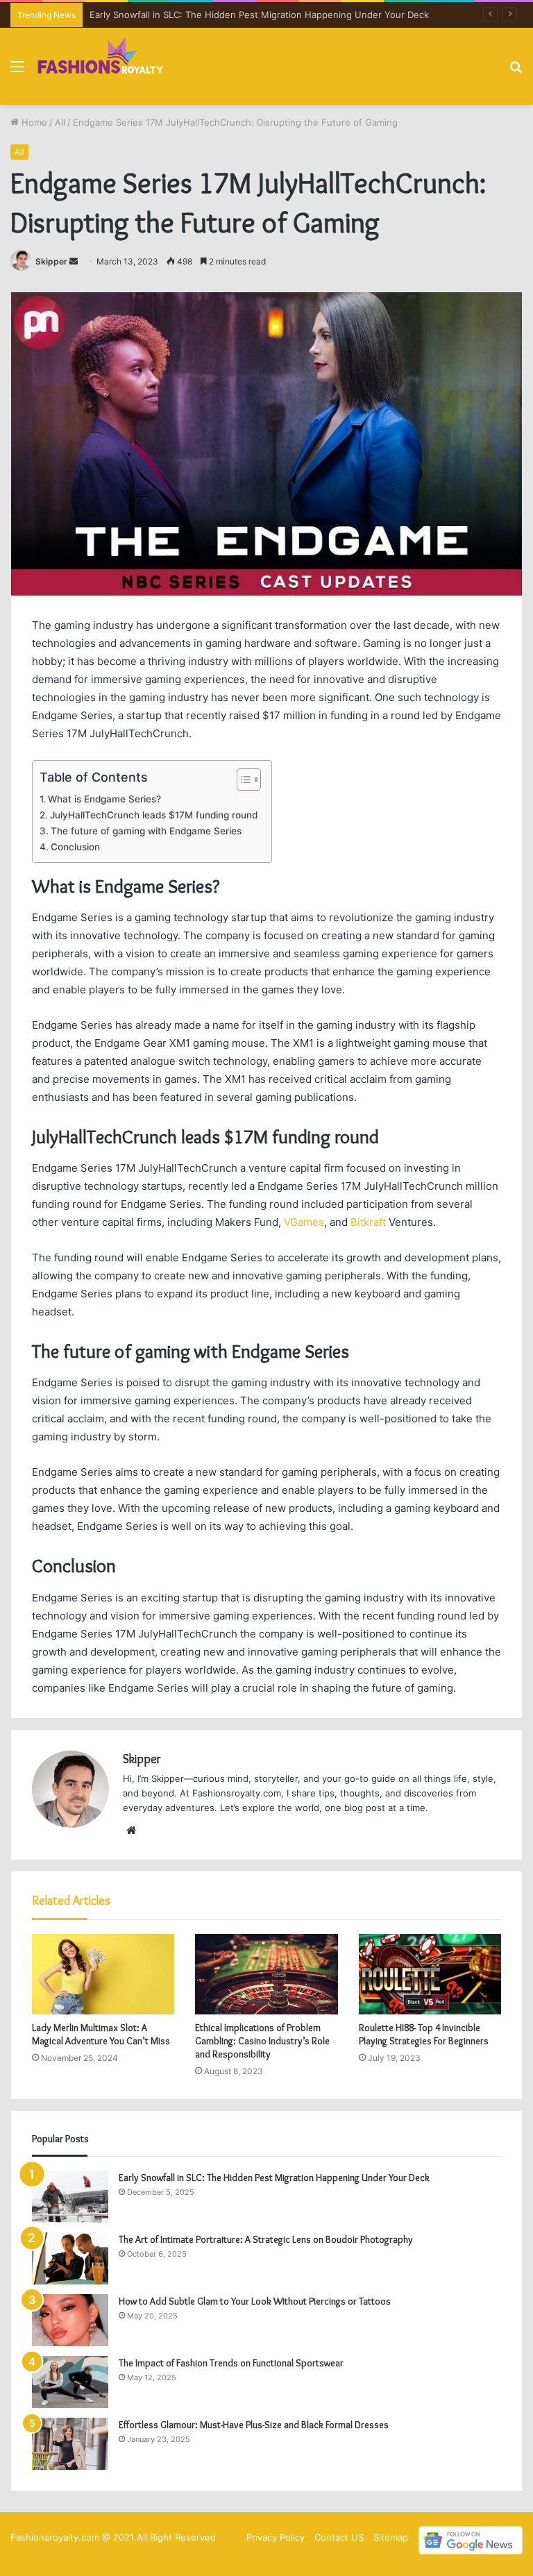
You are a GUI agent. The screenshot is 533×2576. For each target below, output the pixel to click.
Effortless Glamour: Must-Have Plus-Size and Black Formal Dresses (254, 2425)
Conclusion (75, 847)
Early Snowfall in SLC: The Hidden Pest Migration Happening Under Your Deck (259, 15)
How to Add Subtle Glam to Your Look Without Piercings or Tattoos (255, 2301)
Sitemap (391, 2537)
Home (33, 122)
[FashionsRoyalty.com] (101, 66)
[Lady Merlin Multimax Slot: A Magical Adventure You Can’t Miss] (103, 1974)
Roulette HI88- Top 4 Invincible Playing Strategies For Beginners (424, 2034)
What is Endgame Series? (104, 799)
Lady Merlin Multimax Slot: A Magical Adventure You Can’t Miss (101, 2034)
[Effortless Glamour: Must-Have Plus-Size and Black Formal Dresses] (70, 2444)
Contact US (339, 2537)
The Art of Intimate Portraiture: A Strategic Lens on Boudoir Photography (266, 2239)
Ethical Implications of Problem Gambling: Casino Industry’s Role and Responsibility (262, 2041)
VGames (304, 1222)
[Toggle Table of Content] (242, 780)
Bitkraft (368, 1222)
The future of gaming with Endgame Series (146, 831)
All (60, 122)
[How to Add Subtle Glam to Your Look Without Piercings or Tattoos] (70, 2320)
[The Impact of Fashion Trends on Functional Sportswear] (70, 2382)
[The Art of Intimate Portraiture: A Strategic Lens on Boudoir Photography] (70, 2258)
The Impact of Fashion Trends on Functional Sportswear (232, 2363)
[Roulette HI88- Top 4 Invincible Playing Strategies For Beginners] (430, 1974)
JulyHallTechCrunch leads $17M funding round (154, 815)
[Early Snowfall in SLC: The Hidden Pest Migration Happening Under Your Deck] (70, 2197)
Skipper (51, 261)
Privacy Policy (276, 2537)
